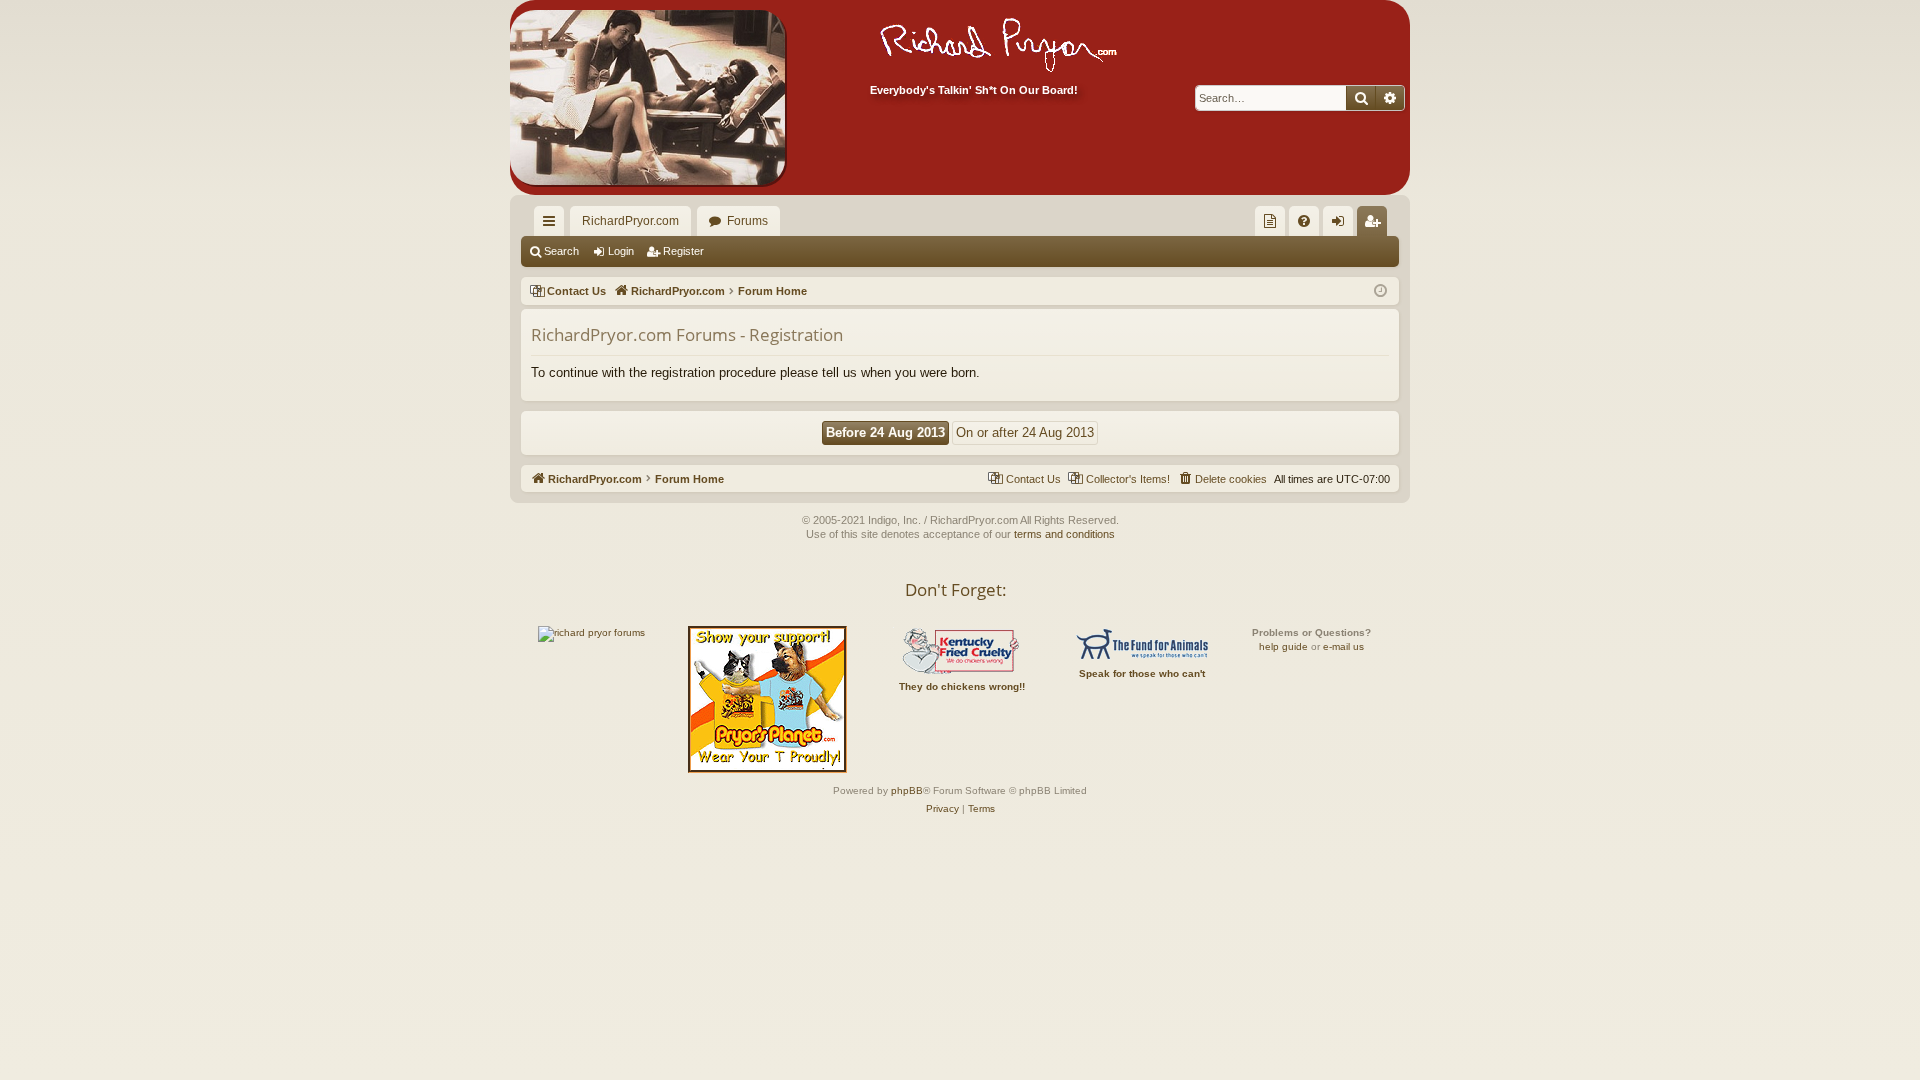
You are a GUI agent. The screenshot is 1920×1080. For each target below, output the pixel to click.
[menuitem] (1270, 221)
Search (561, 251)
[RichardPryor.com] (647, 97)
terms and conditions (1064, 534)
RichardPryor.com (630, 221)
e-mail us (1343, 646)
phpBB (907, 790)
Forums (747, 221)
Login (621, 251)
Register (683, 251)
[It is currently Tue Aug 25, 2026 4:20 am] (1380, 291)
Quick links (553, 225)
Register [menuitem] (1376, 225)
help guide (1283, 646)
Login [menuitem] (1342, 225)
